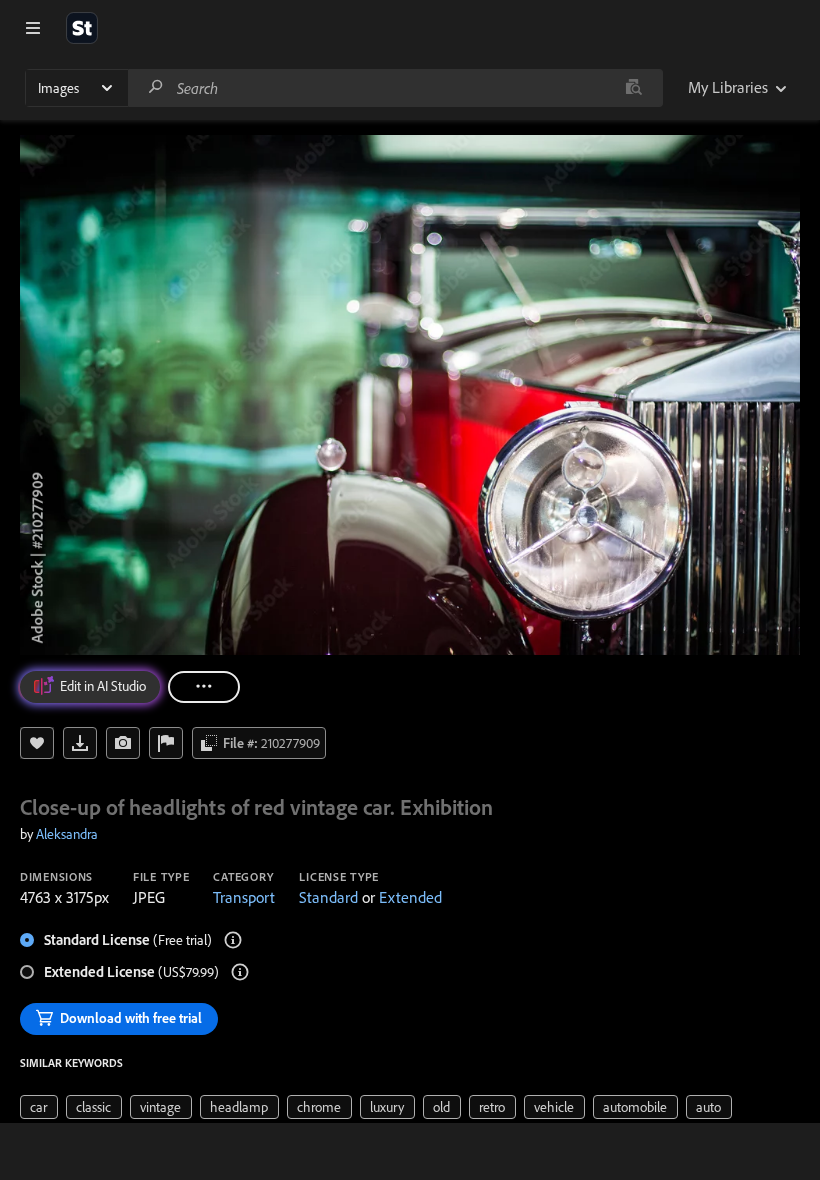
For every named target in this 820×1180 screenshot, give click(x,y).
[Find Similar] (123, 743)
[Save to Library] (37, 743)
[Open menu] (33, 28)
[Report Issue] (166, 743)
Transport (244, 897)
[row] (39, 1107)
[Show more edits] (204, 687)
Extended (410, 897)
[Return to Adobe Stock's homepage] (82, 28)
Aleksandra (67, 834)
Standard (328, 897)
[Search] (156, 87)
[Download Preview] (80, 743)
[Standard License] (233, 940)
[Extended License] (240, 972)
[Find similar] (633, 88)
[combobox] (395, 88)
